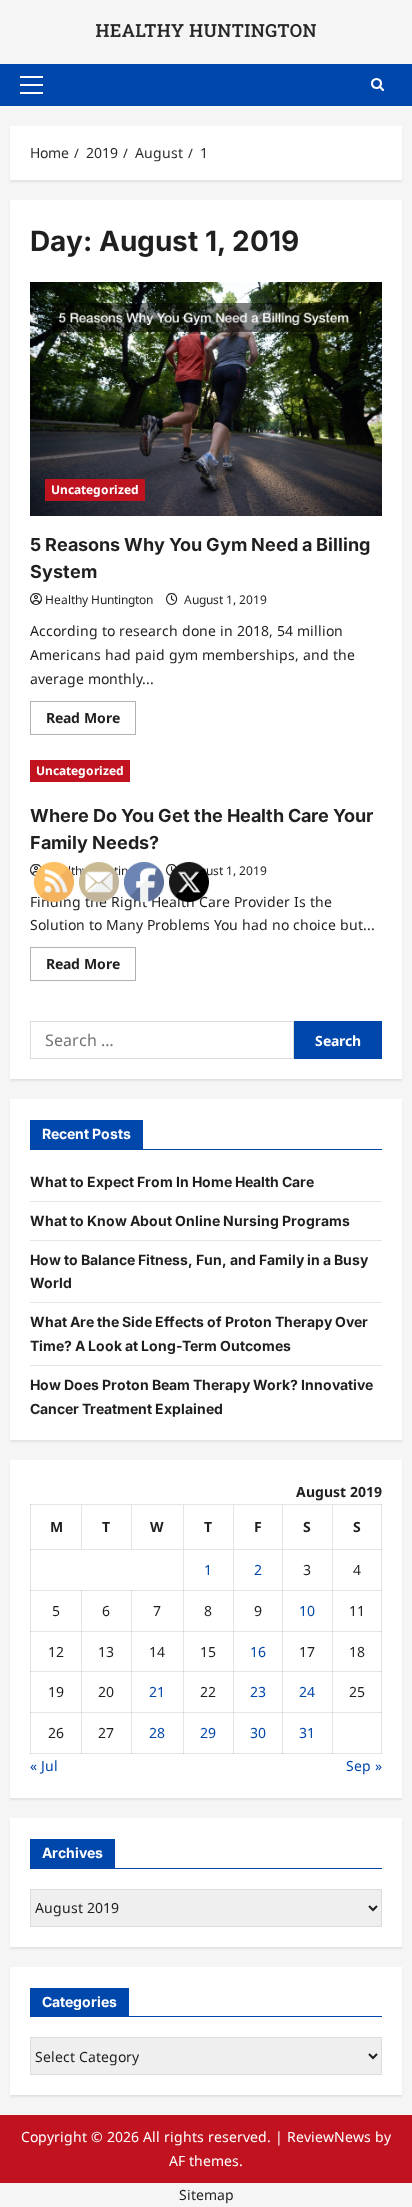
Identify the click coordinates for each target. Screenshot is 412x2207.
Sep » (364, 1765)
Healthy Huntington (99, 599)
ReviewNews (329, 2136)
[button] (31, 85)
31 (307, 1732)
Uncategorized (95, 489)
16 (258, 1651)
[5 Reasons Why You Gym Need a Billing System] (206, 399)
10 (307, 1610)
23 (258, 1691)
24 (307, 1691)
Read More (91, 721)
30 (258, 1732)
